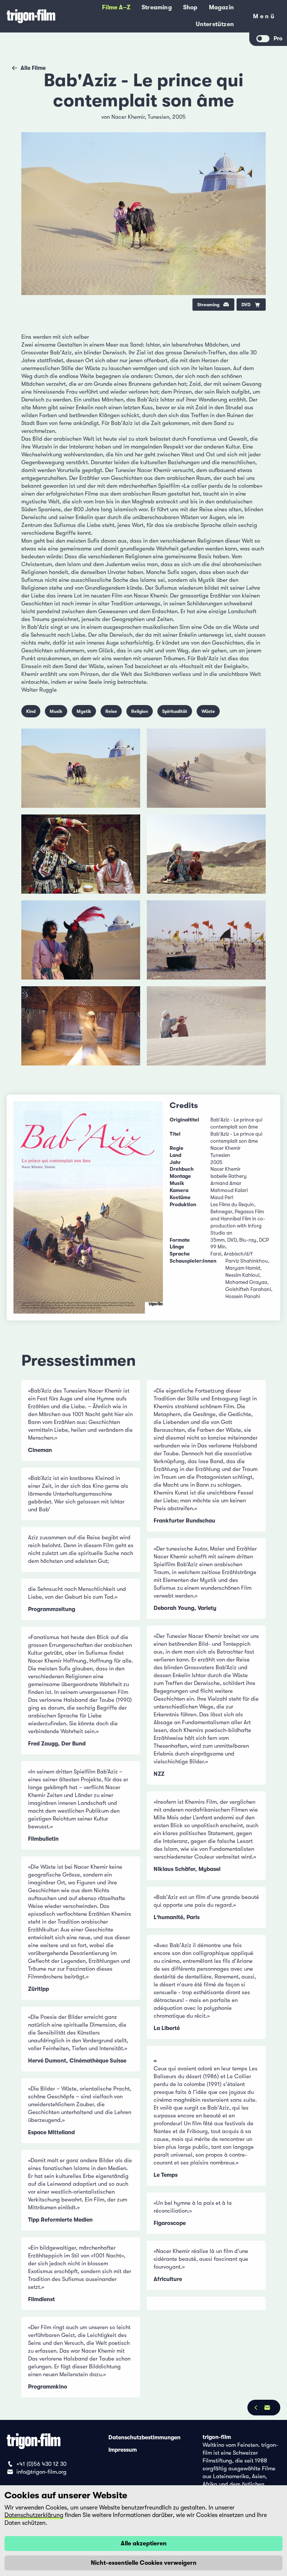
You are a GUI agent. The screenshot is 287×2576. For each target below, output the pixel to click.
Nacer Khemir (128, 117)
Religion (140, 711)
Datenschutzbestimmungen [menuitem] (144, 2437)
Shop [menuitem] (190, 7)
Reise (111, 711)
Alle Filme (33, 68)
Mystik (84, 711)
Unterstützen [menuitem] (215, 24)
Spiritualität (175, 711)
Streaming (208, 305)
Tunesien (158, 117)
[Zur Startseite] (31, 16)
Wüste (208, 711)
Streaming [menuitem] (157, 7)
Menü (264, 18)
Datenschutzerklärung (34, 2515)
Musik (56, 711)
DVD (246, 305)
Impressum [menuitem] (123, 2449)
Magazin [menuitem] (221, 7)
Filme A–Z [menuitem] (116, 7)
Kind (31, 711)
